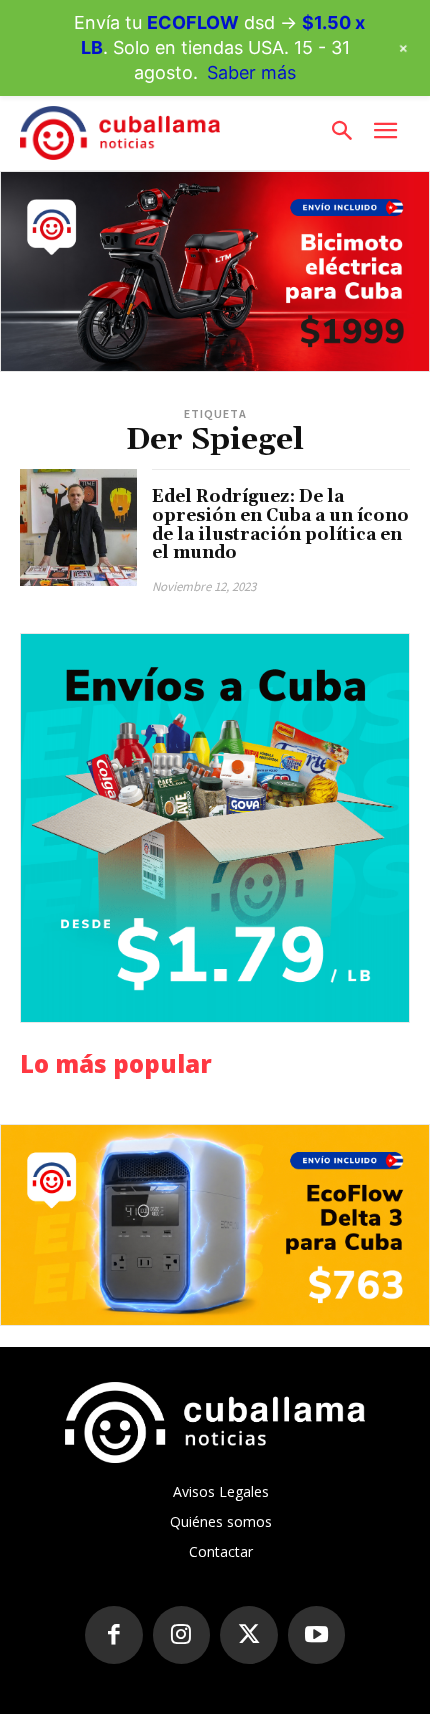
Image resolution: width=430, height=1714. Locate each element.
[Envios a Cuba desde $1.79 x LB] (215, 828)
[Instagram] (182, 1635)
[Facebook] (114, 1635)
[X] (249, 1635)
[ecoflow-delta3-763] (215, 1225)
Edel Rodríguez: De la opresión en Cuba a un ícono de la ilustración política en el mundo (280, 525)
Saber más (251, 72)
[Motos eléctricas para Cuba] (215, 272)
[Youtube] (317, 1635)
